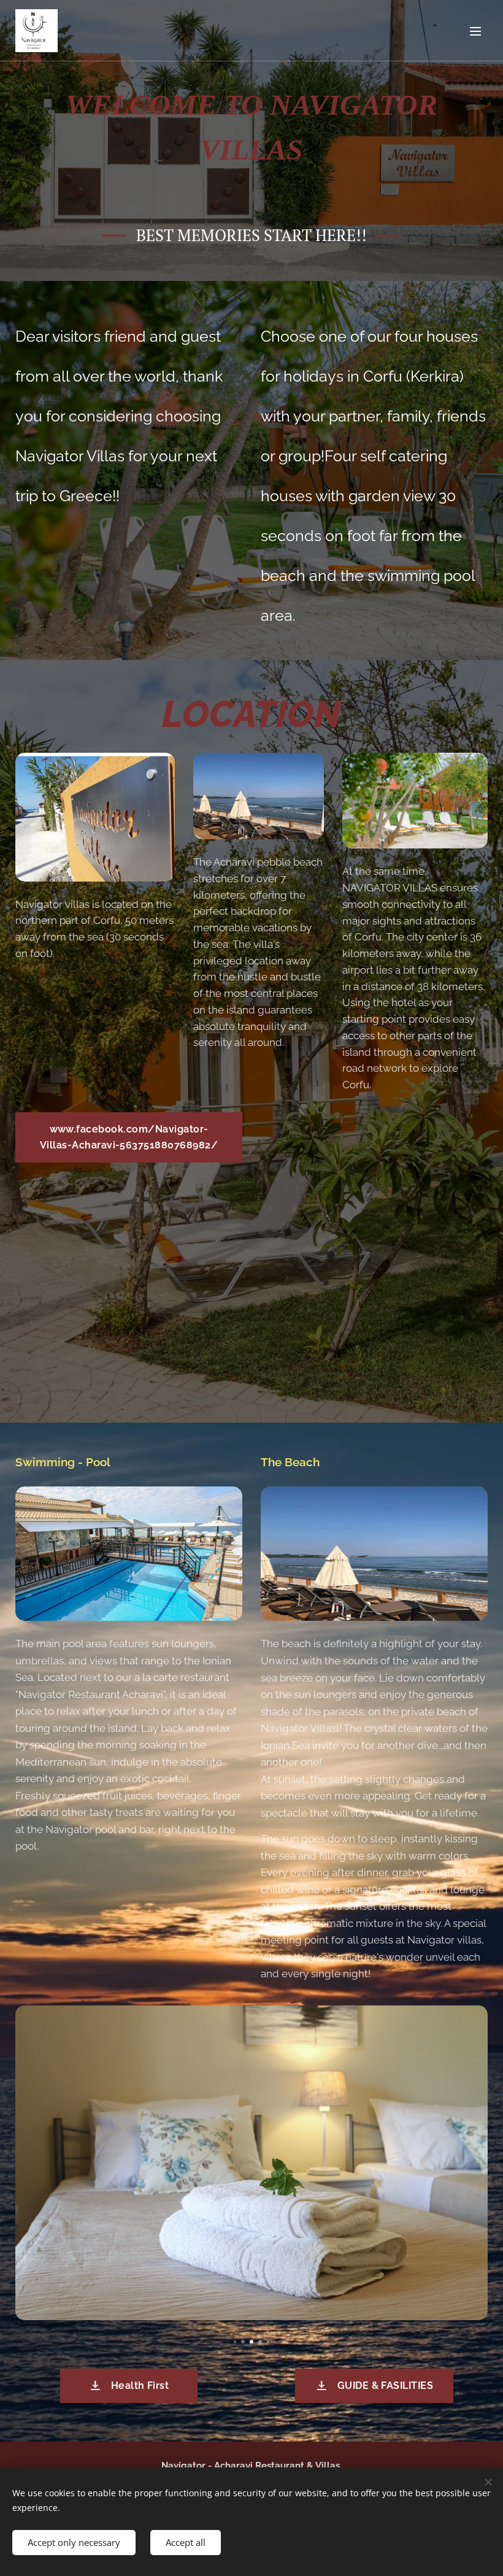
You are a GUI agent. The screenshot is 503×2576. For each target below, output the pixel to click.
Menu (475, 31)
